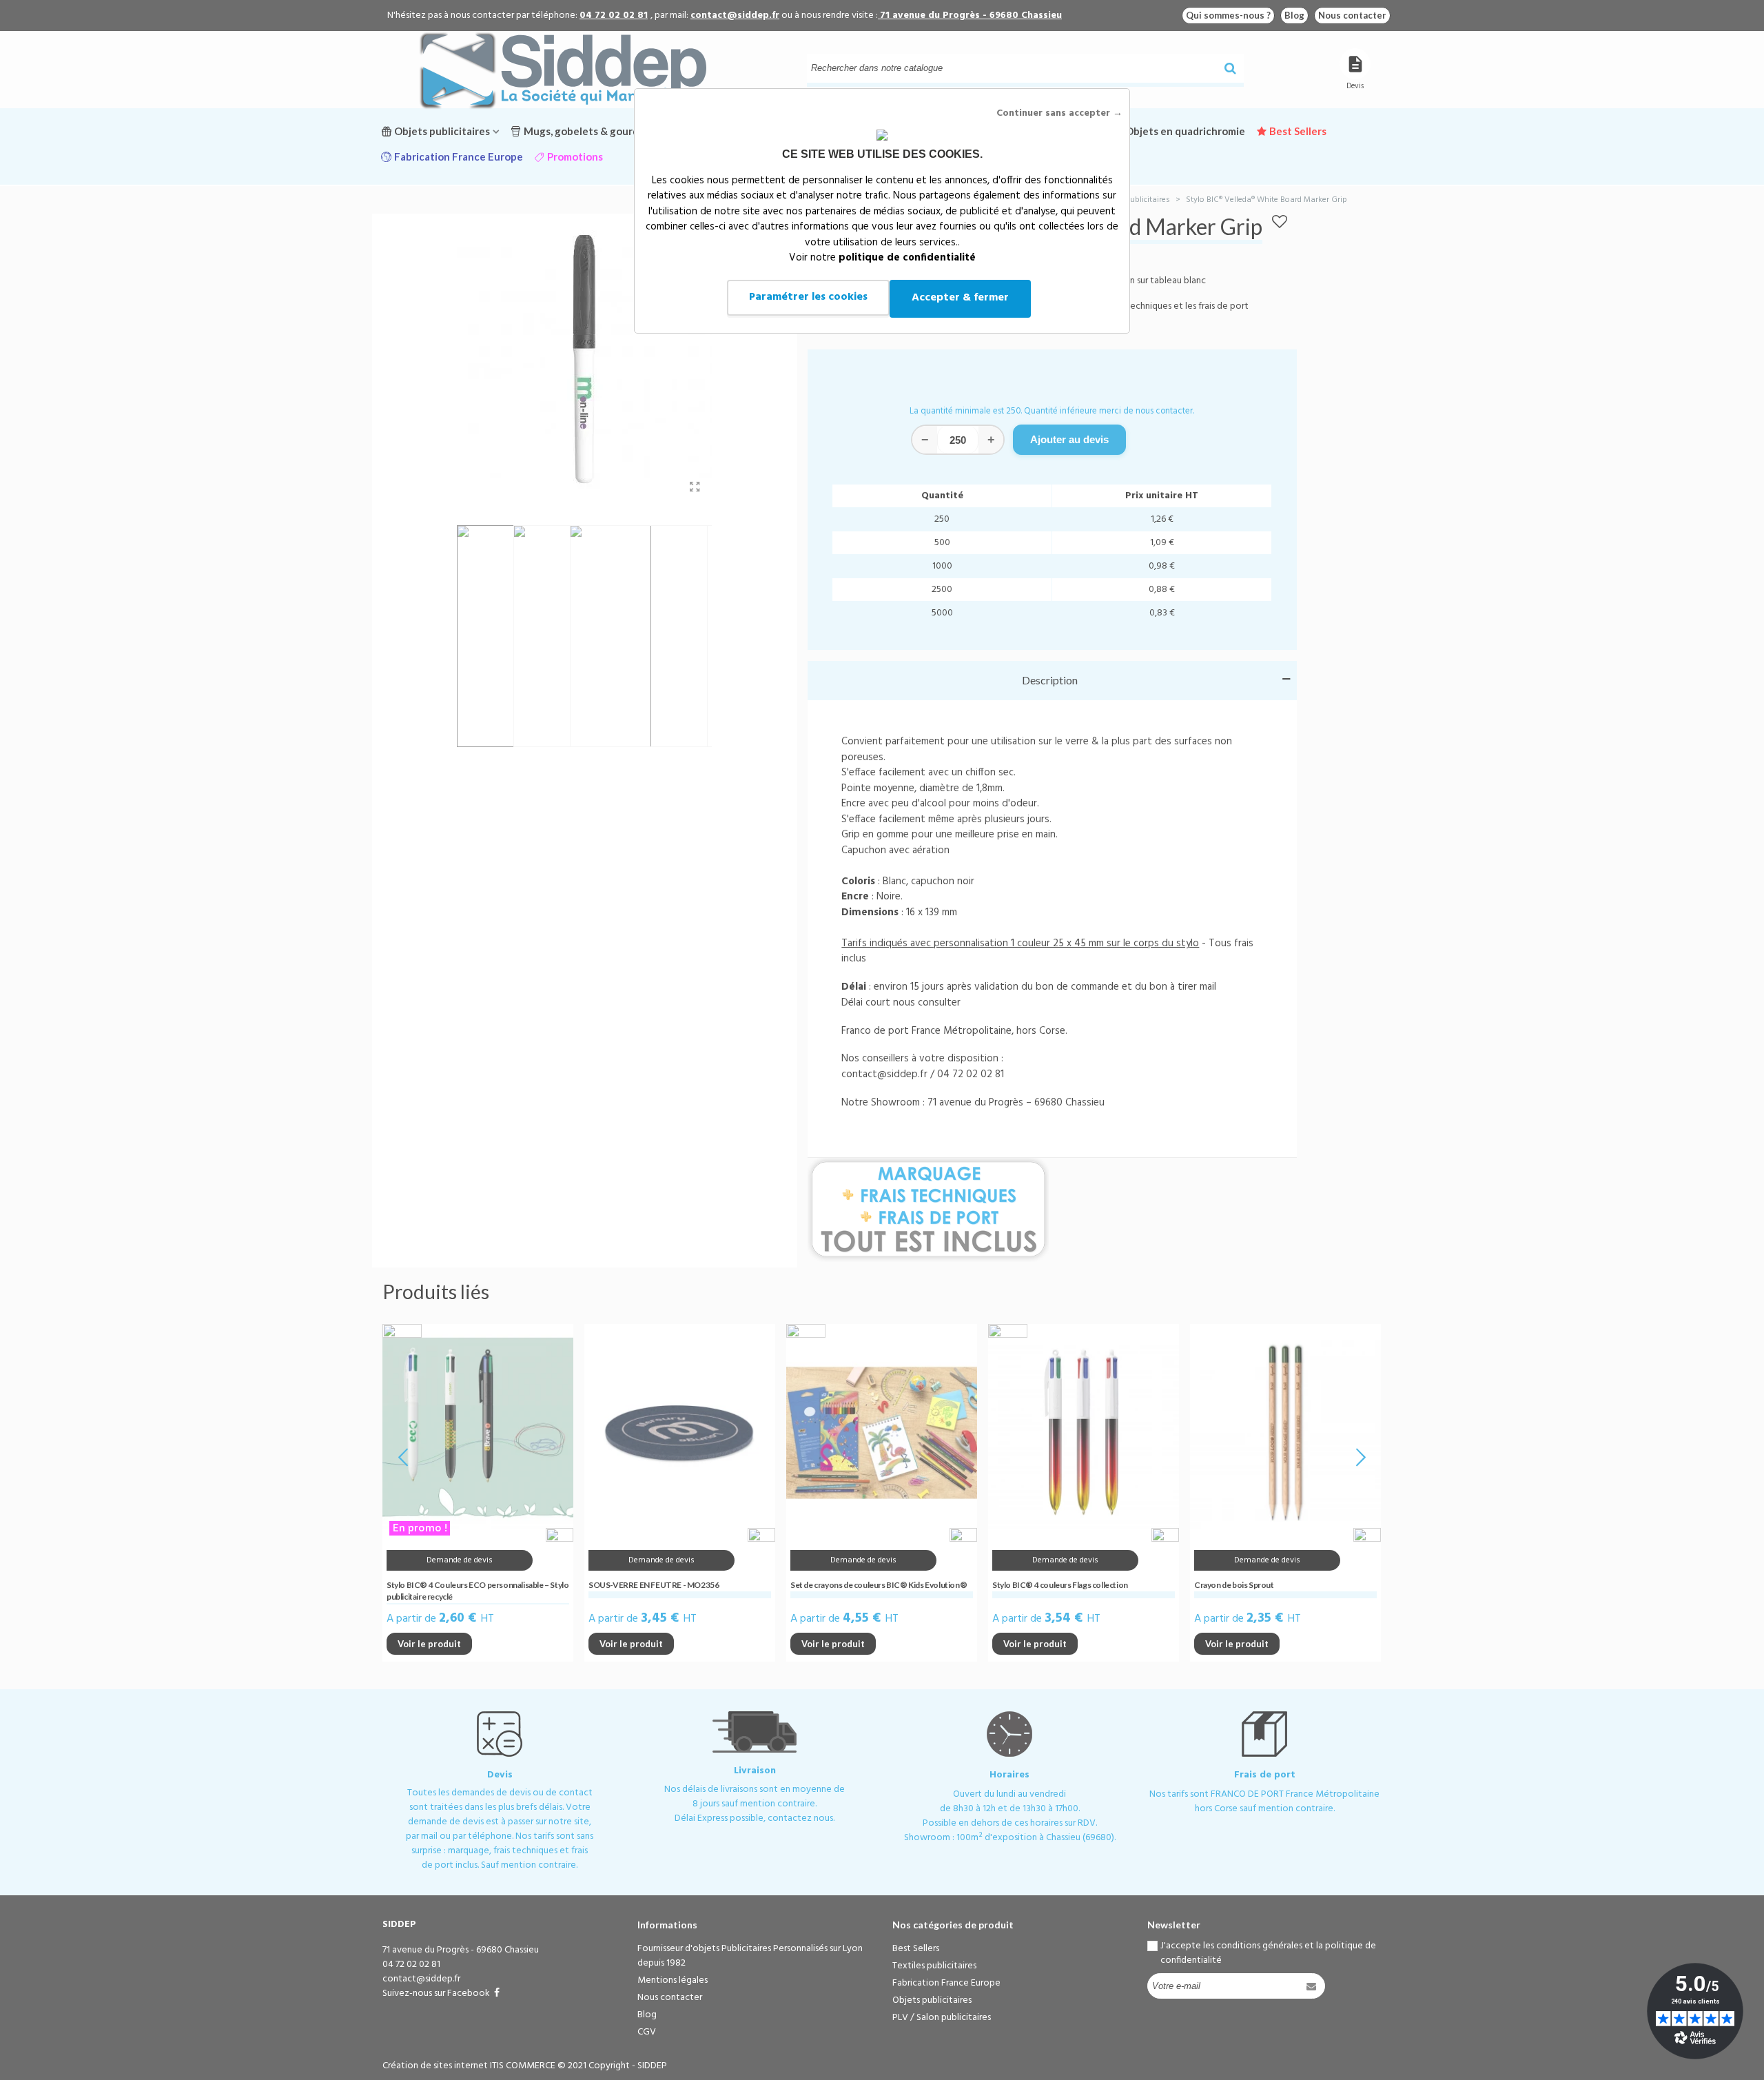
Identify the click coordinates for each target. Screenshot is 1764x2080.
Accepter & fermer (960, 298)
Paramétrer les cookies (808, 297)
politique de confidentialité (907, 258)
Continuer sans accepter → (1059, 113)
